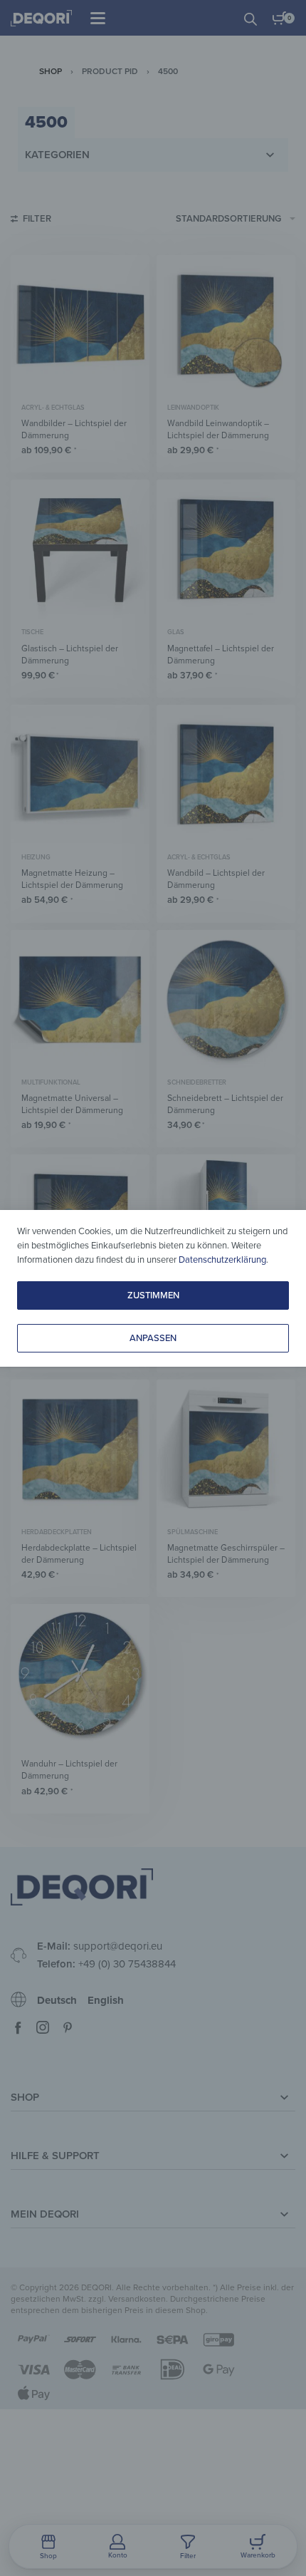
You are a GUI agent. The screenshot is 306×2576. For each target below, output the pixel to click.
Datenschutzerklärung (222, 1260)
